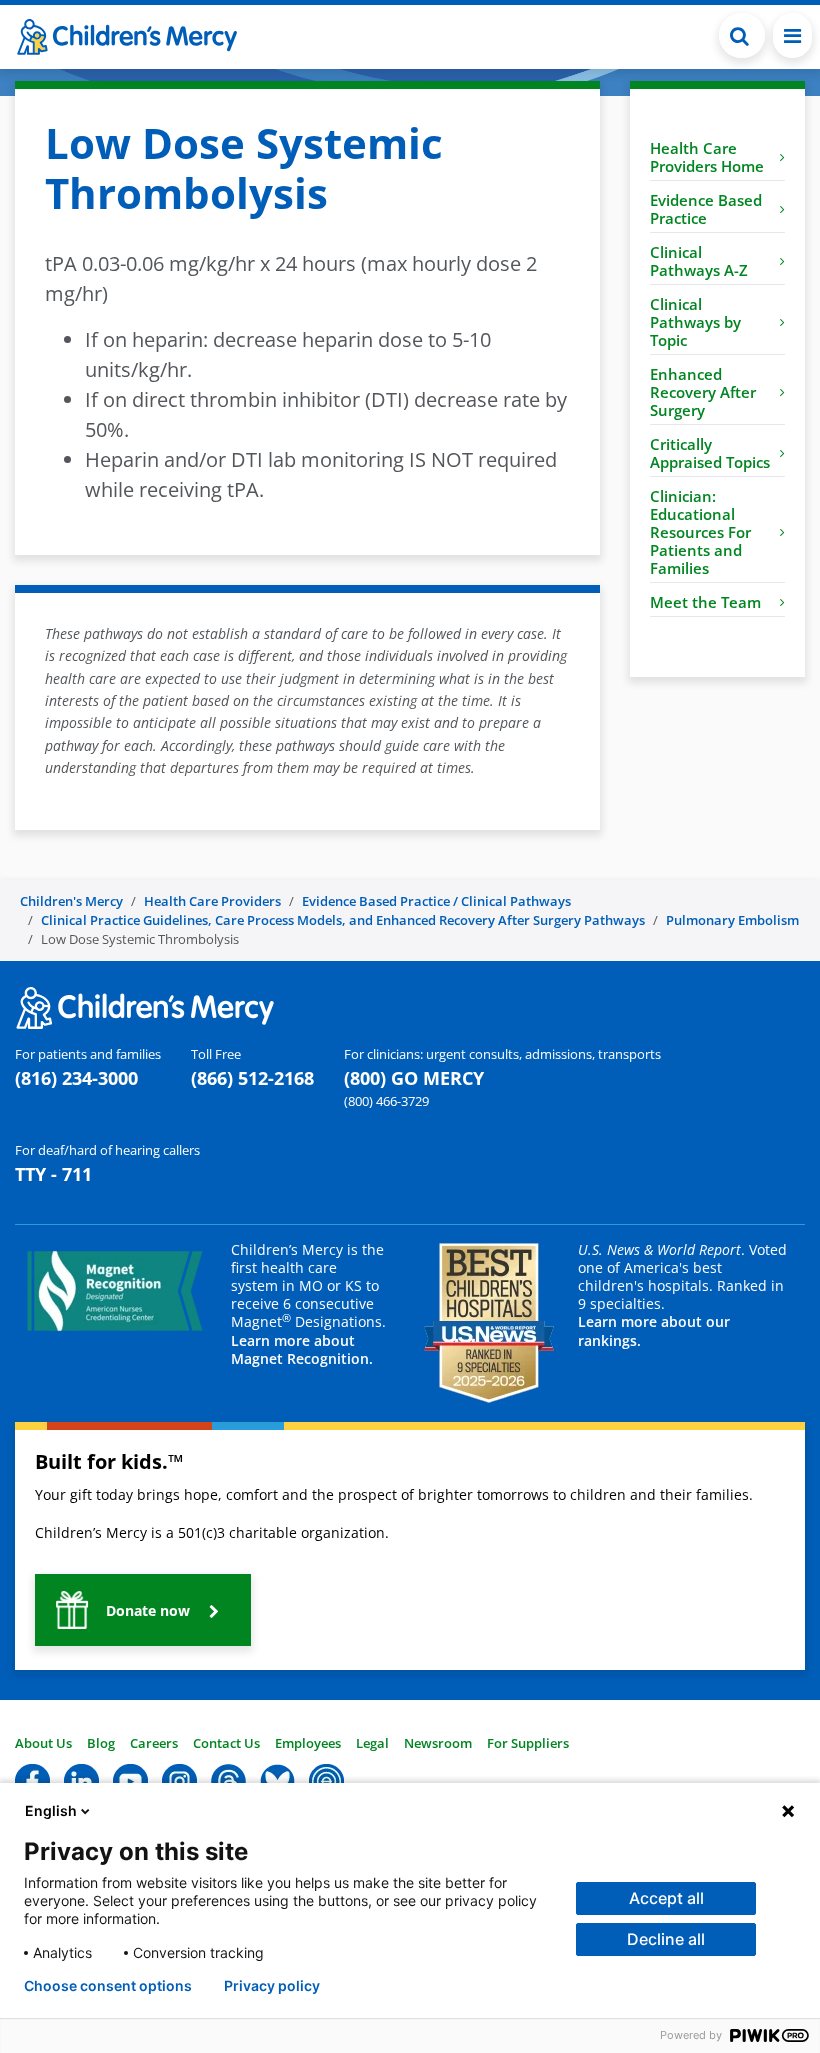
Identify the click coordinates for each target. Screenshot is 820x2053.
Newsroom (438, 1743)
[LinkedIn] (81, 1780)
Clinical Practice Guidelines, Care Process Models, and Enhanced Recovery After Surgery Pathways (343, 920)
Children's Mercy (71, 901)
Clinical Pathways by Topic (695, 322)
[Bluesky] (277, 1780)
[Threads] (228, 1780)
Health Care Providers (212, 901)
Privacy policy (272, 1986)
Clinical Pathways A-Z (699, 261)
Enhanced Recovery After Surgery (703, 392)
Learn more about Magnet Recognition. (302, 1349)
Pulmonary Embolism (732, 920)
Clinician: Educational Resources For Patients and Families (700, 532)
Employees (308, 1743)
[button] (742, 35)
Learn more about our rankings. (654, 1330)
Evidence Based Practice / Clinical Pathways (436, 901)
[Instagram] (179, 1780)
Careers (154, 1743)
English (51, 1810)
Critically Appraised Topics (710, 453)
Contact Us (226, 1743)
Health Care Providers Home (707, 157)
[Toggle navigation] (792, 35)
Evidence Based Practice (706, 209)
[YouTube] (130, 1780)
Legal (372, 1743)
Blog (101, 1743)
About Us (43, 1743)
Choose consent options (108, 1986)
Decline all (666, 1939)
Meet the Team (705, 602)
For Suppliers (528, 1743)
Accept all (666, 1898)
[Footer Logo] (145, 1006)
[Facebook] (32, 1780)
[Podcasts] (326, 1780)
